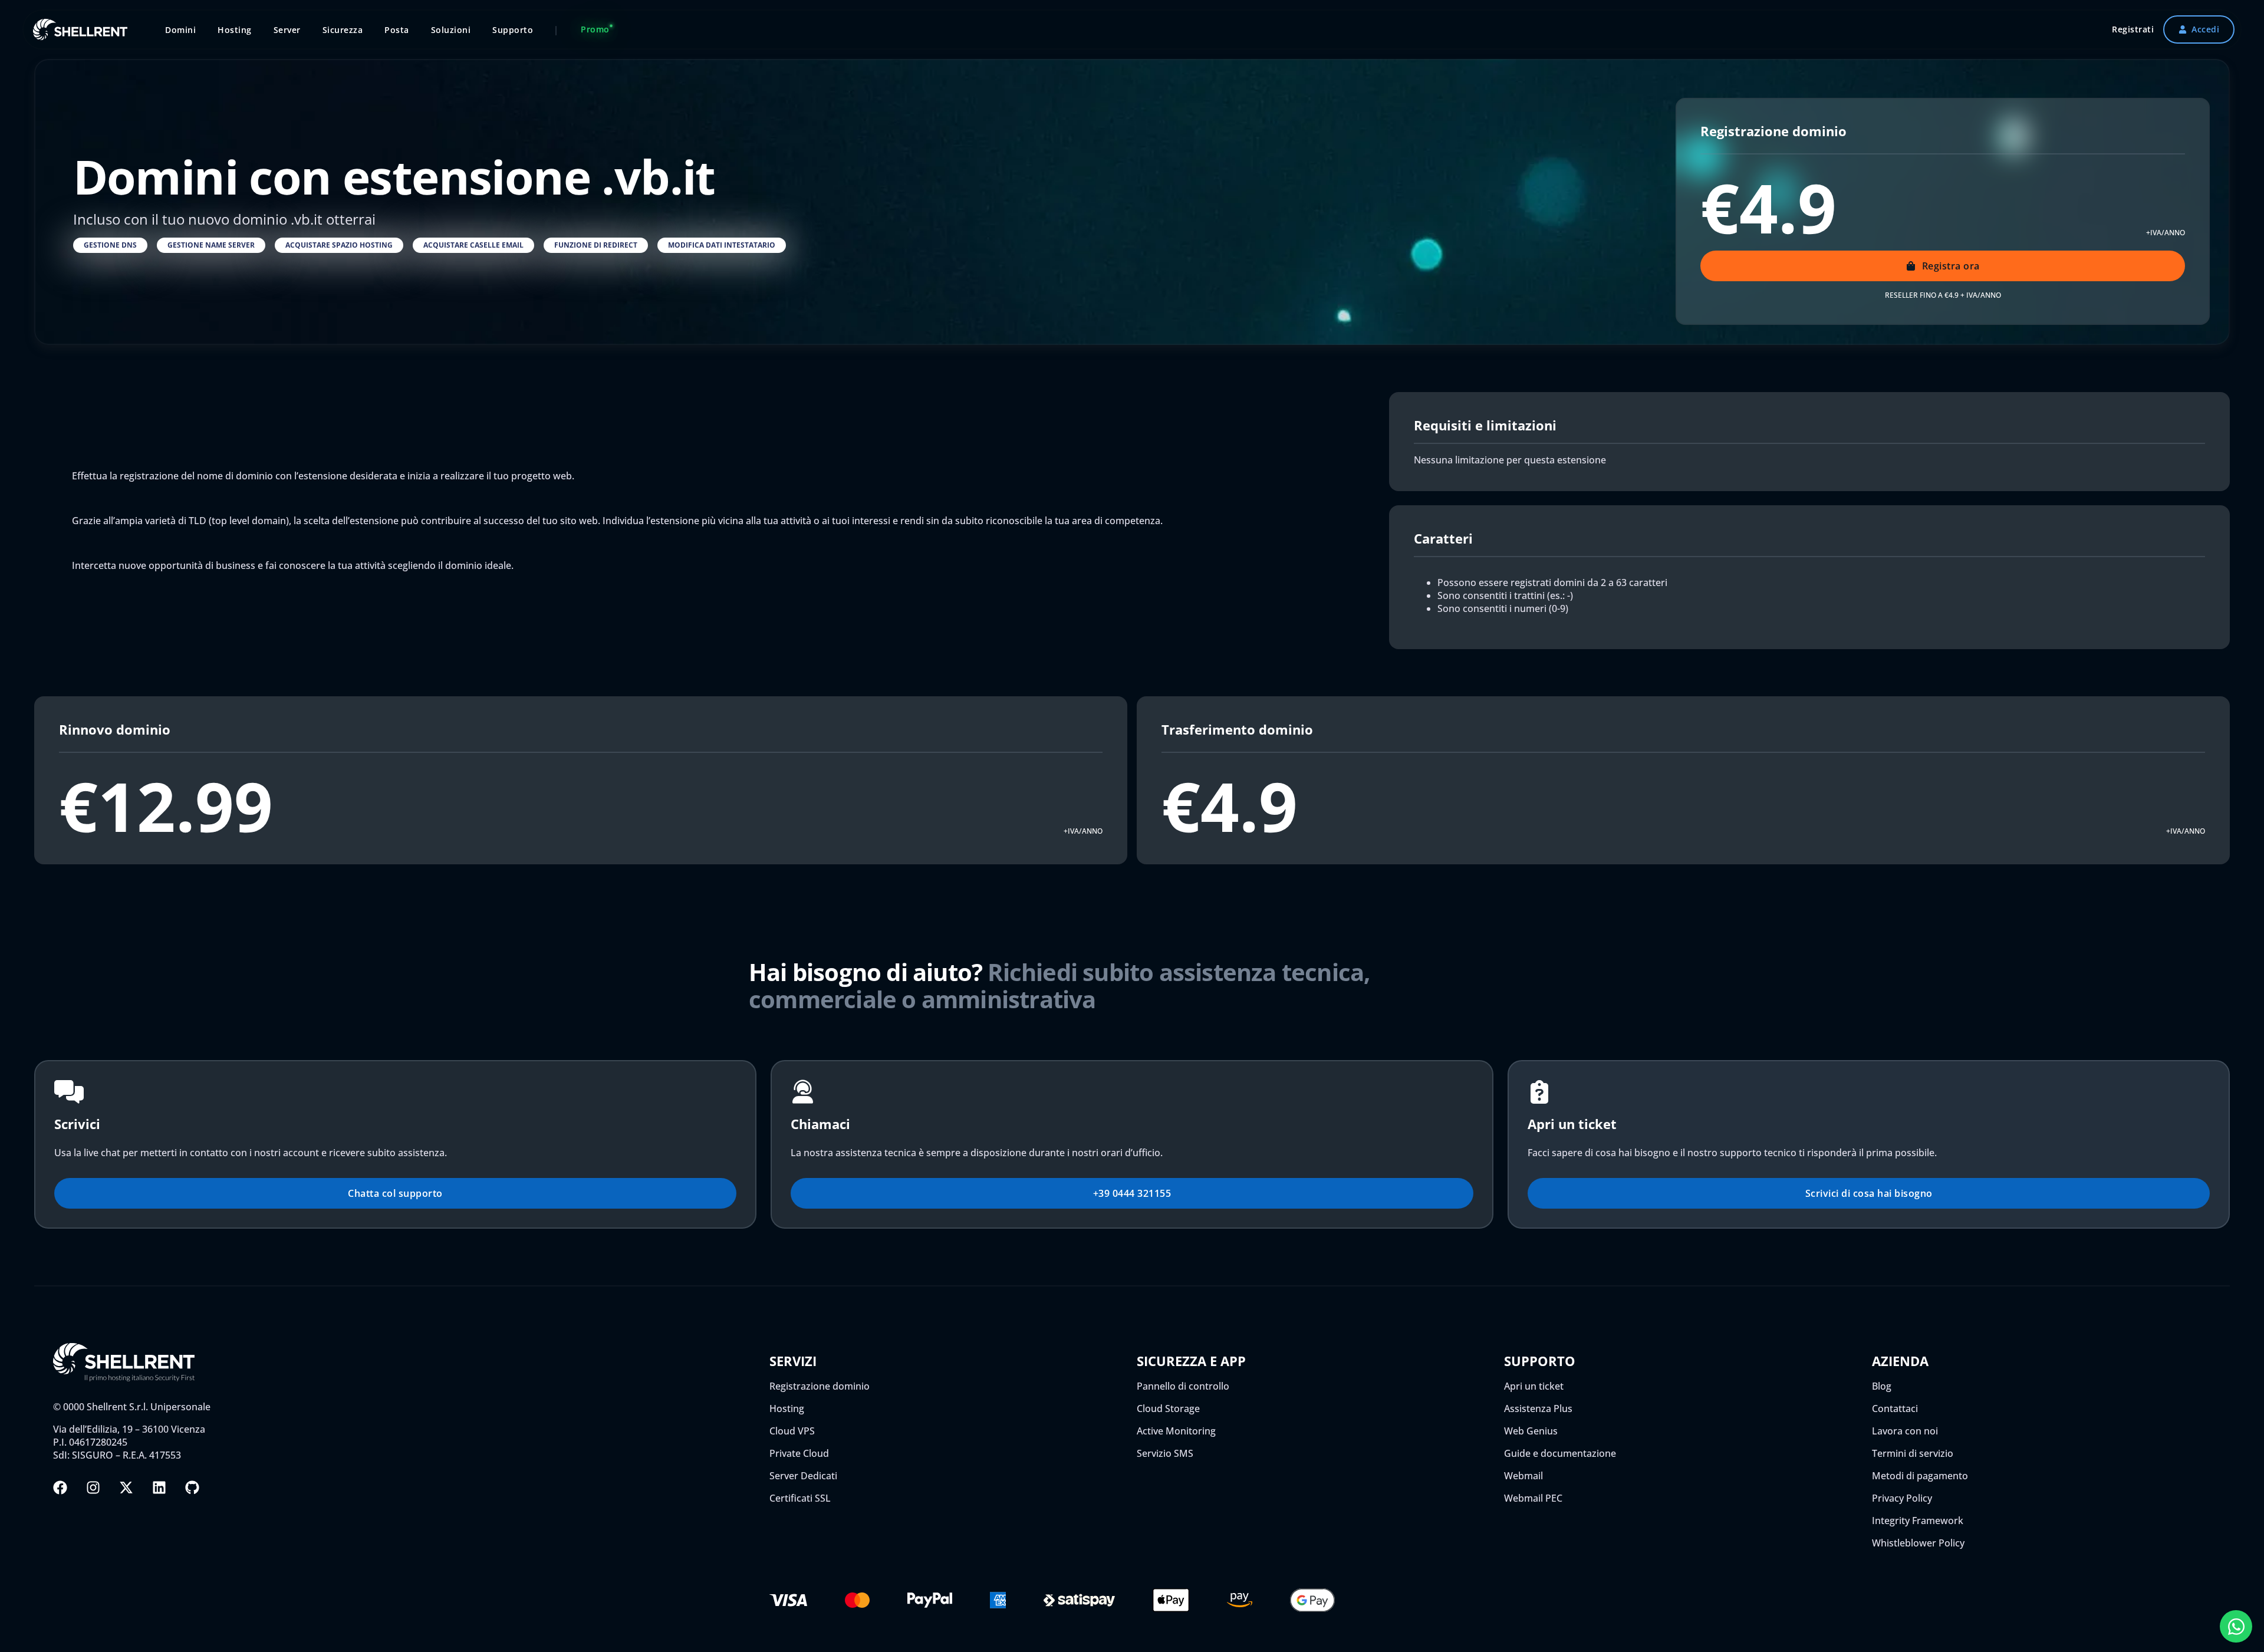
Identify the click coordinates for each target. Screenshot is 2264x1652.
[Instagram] (93, 1488)
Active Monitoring (1176, 1431)
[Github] (192, 1488)
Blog (1882, 1386)
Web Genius (1531, 1431)
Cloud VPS (792, 1431)
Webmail (1523, 1476)
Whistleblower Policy (1918, 1543)
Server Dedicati (803, 1476)
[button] (110, 245)
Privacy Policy (1902, 1498)
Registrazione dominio (820, 1386)
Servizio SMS (1165, 1453)
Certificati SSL (800, 1498)
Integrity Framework (1918, 1521)
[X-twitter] (126, 1488)
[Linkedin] (159, 1488)
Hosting (787, 1409)
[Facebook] (60, 1488)
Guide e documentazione (1560, 1453)
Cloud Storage (1168, 1409)
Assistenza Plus (1538, 1409)
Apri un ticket (1534, 1386)
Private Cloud (799, 1453)
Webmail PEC (1533, 1498)
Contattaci (1895, 1409)
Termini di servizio (1913, 1453)
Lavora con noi (1905, 1431)
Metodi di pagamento (1920, 1476)
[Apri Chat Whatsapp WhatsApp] (2236, 1626)
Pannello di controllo (1183, 1386)
